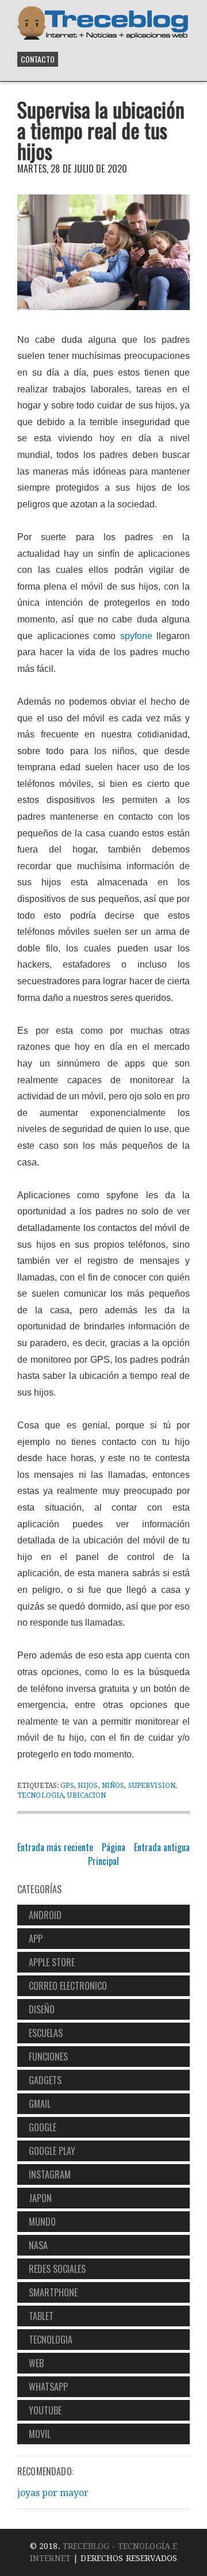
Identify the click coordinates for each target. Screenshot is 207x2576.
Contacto (38, 59)
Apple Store (52, 1962)
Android (45, 1915)
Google (43, 2127)
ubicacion (87, 1795)
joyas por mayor (53, 2493)
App (36, 1939)
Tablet (41, 2316)
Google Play (52, 2151)
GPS (67, 1786)
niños (113, 1786)
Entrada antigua (162, 1847)
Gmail (40, 2104)
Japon (40, 2198)
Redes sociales (57, 2269)
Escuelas (46, 2033)
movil (40, 2434)
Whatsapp (48, 2387)
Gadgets (45, 2080)
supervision (152, 1786)
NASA (38, 2245)
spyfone (136, 636)
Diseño (42, 2009)
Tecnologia (41, 1795)
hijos (88, 1786)
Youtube (45, 2410)
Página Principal (107, 1854)
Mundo (42, 2222)
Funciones (48, 2057)
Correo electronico (68, 1986)
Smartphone (53, 2292)
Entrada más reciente (55, 1847)
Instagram (50, 2174)
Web (36, 2363)
